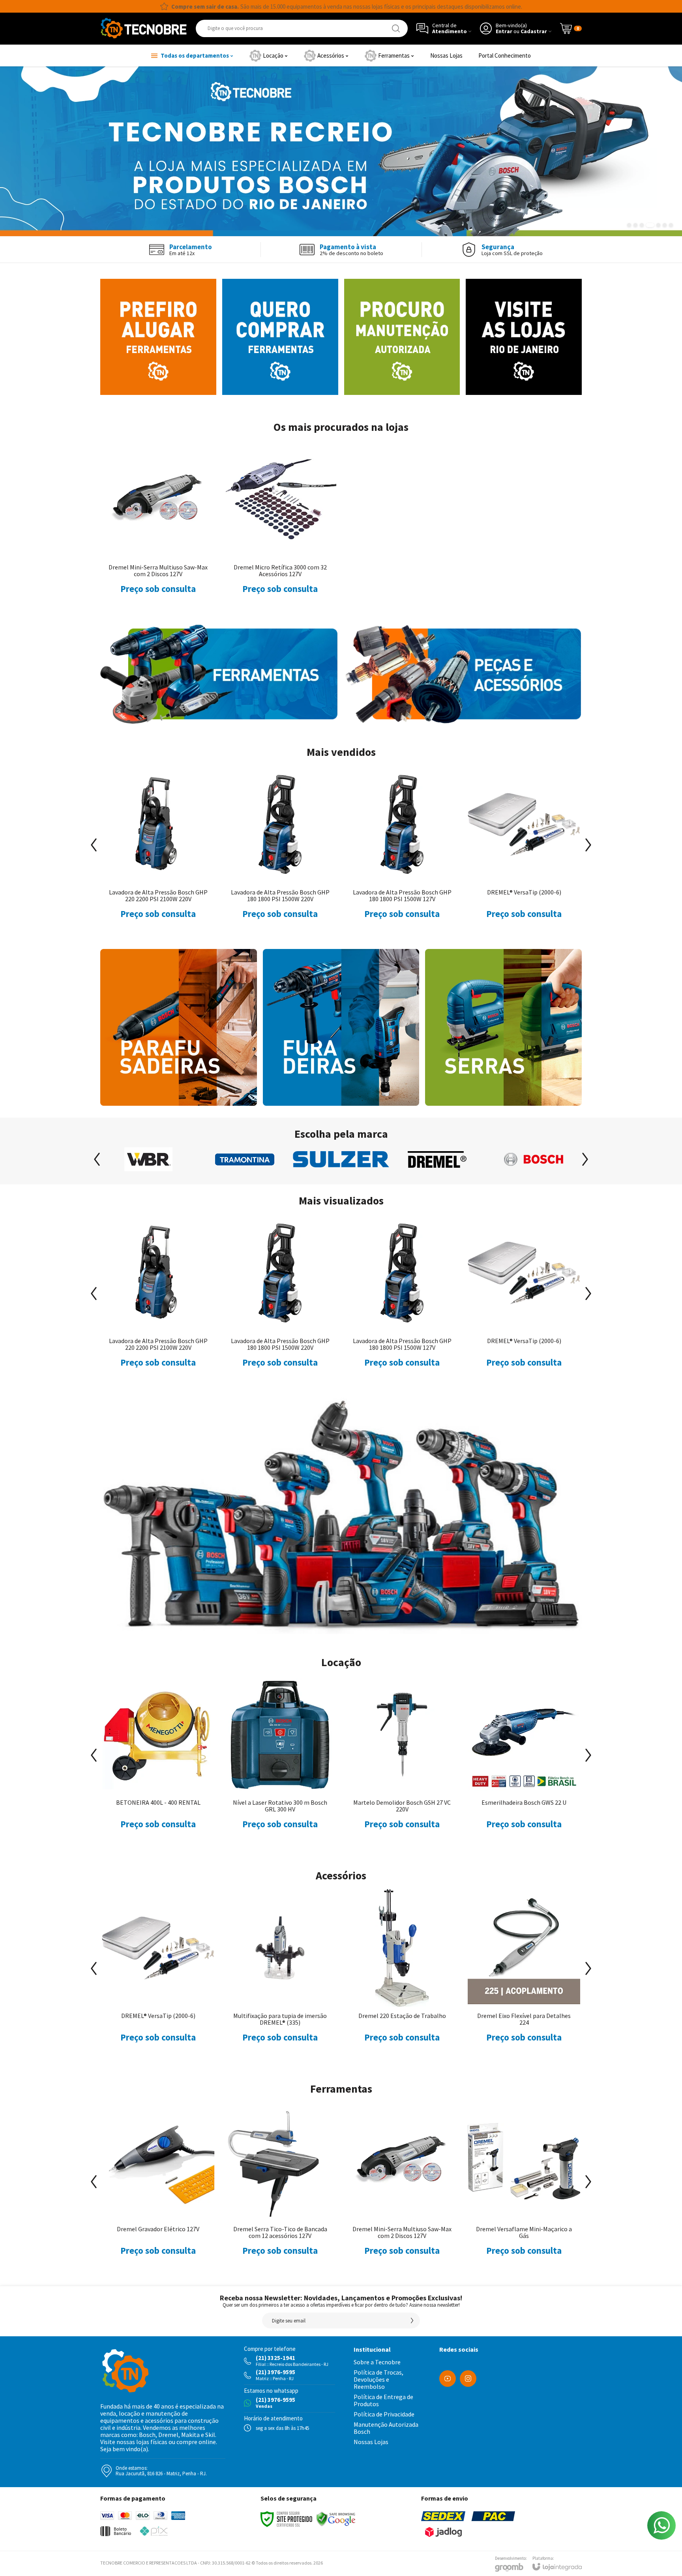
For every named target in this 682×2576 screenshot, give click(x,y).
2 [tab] (635, 225)
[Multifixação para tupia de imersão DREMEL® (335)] (158, 1299)
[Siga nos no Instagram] (468, 2379)
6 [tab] (665, 225)
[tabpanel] (341, 151)
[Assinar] (412, 2320)
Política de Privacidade (384, 2414)
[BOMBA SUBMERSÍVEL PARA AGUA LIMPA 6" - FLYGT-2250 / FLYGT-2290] (402, 1299)
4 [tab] (650, 225)
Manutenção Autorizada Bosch (386, 2428)
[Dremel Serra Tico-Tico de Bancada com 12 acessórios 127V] (158, 2187)
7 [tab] (671, 225)
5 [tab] (658, 225)
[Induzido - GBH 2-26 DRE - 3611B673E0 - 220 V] (524, 1974)
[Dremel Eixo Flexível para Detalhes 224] (280, 1974)
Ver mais (158, 1324)
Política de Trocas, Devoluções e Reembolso (378, 2379)
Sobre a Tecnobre (377, 2362)
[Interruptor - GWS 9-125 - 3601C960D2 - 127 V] (402, 1974)
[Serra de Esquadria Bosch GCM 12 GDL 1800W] (158, 1761)
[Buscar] (396, 28)
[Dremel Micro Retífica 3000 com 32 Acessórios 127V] (280, 526)
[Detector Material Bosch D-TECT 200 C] (280, 1761)
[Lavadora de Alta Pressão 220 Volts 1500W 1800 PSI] (402, 1761)
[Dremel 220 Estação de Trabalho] (158, 1974)
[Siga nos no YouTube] (448, 2379)
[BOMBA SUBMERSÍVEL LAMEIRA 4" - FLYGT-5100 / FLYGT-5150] (280, 1299)
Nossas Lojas (371, 2442)
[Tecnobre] (144, 28)
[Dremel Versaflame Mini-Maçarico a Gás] (402, 2187)
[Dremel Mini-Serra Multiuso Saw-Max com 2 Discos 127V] (158, 526)
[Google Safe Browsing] (336, 2519)
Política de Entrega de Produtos (383, 2400)
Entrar (504, 31)
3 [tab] (642, 225)
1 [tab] (629, 225)
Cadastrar (534, 31)
